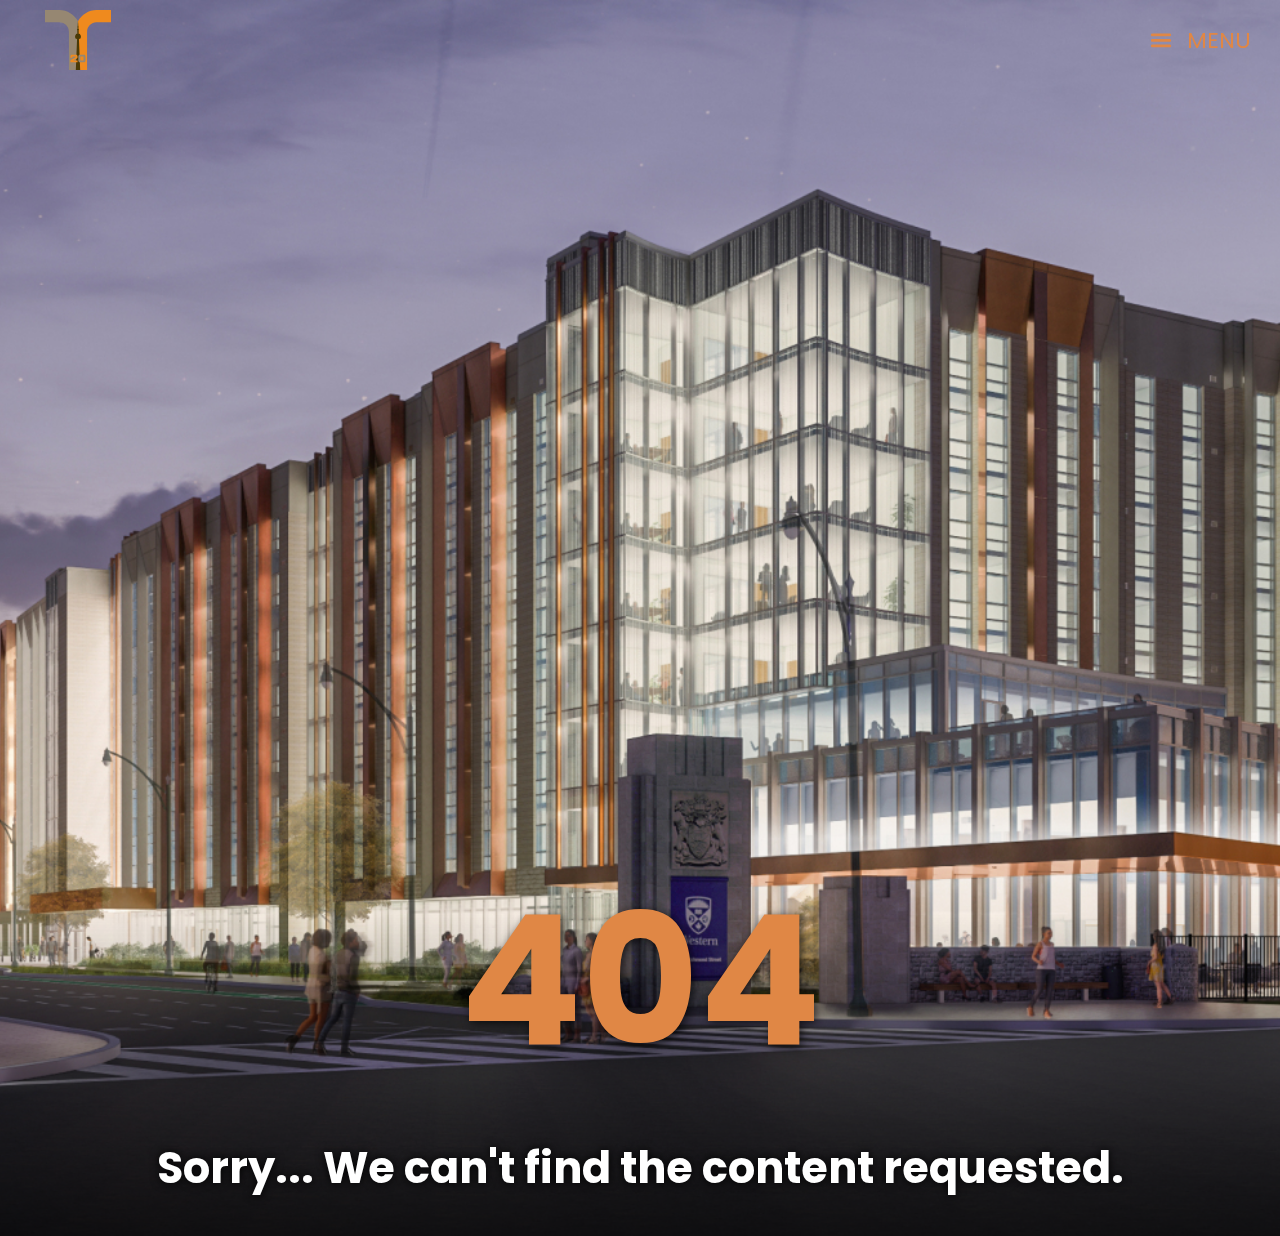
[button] (1200, 40)
